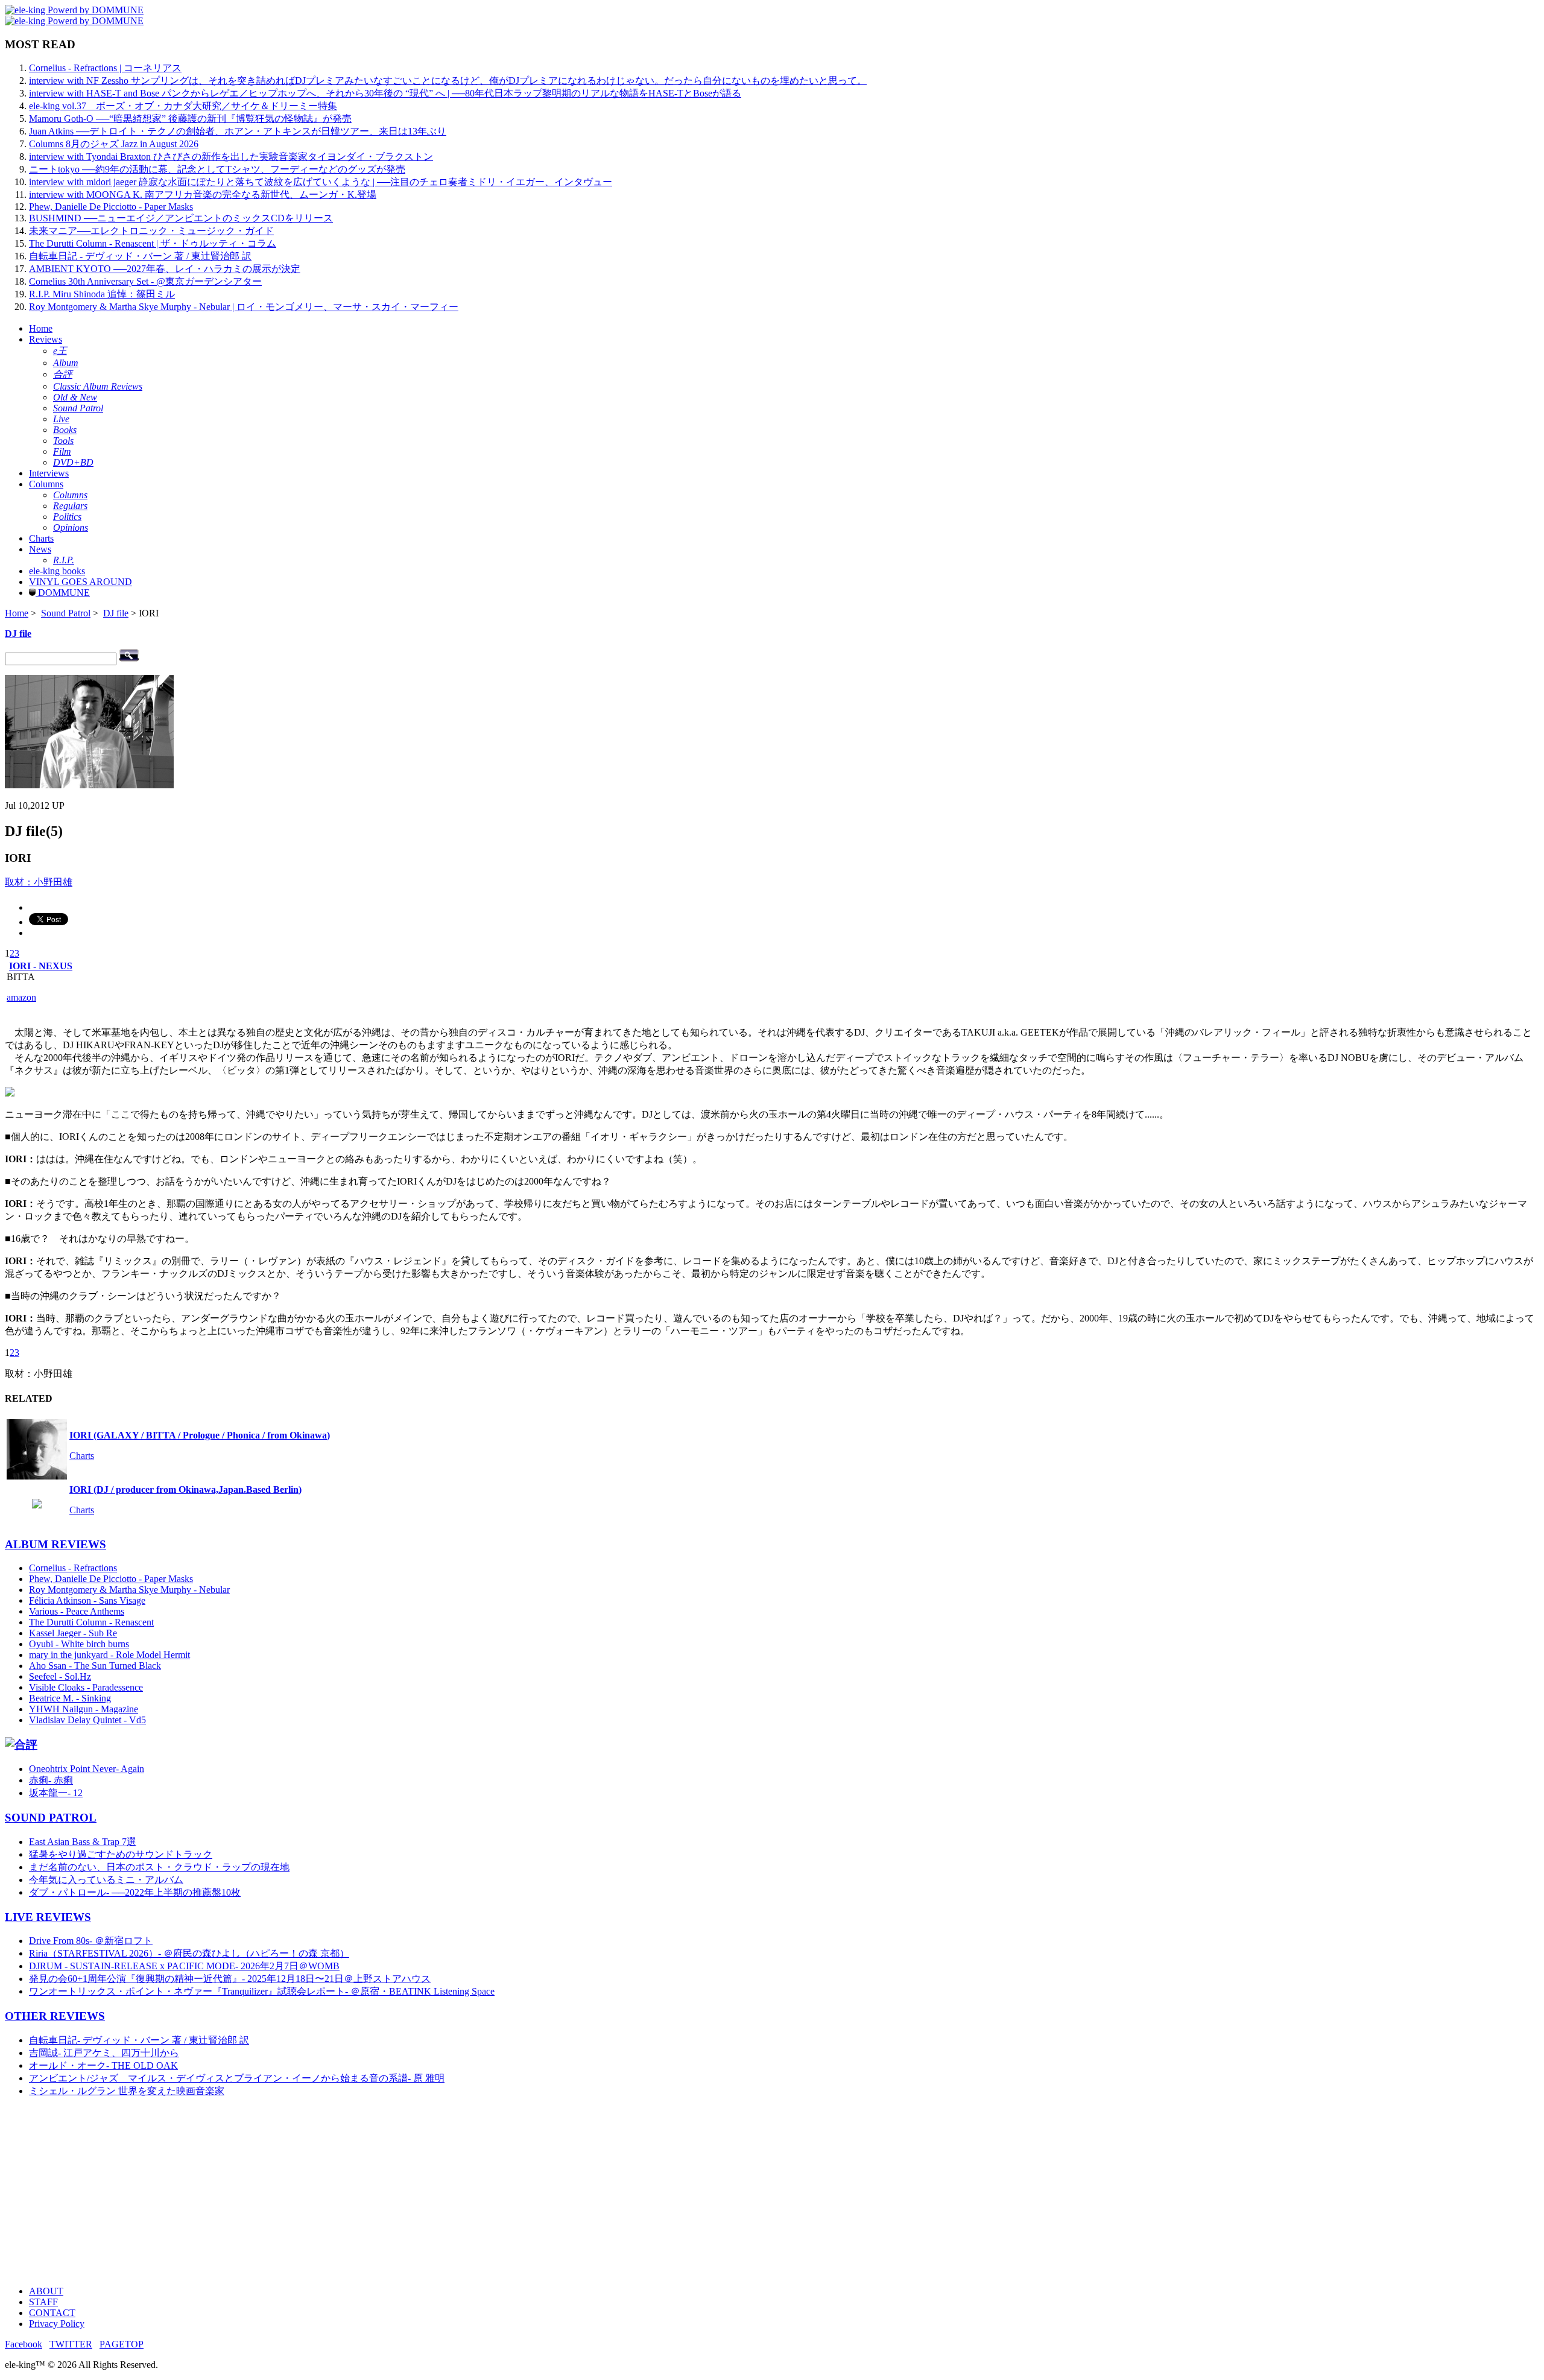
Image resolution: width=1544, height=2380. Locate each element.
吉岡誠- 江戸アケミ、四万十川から (104, 2053)
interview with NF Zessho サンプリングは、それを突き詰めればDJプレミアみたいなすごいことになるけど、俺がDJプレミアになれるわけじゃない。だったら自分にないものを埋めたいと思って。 (448, 81)
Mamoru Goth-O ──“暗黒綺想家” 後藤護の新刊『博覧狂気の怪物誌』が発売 (190, 119)
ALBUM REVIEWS (55, 1544)
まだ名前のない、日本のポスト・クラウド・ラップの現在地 (159, 1867)
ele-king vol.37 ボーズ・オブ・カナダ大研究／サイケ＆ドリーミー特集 (183, 106)
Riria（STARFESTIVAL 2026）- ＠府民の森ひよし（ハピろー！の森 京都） (189, 1953)
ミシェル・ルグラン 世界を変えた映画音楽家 (127, 2091)
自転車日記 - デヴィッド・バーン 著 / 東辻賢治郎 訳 (140, 256)
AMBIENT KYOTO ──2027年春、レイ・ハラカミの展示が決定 (165, 269)
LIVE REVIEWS (48, 1917)
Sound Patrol (66, 613)
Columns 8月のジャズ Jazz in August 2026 (114, 144)
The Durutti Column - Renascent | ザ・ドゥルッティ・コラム (153, 243)
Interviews (49, 473)
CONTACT (52, 2313)
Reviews (46, 339)
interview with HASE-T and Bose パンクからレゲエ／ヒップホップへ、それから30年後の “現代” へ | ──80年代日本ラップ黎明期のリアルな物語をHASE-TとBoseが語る (385, 93)
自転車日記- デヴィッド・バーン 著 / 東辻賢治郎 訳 (139, 2040)
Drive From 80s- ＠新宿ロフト (91, 1941)
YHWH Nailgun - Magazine (84, 1709)
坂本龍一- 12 (56, 1793)
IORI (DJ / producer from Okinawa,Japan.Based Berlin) (185, 1489)
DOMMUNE (63, 593)
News (40, 549)
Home (41, 328)
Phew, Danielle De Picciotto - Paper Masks (111, 207)
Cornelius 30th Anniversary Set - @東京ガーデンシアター (145, 281)
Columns (46, 484)
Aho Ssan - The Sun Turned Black (95, 1666)
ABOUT (46, 2291)
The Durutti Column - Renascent (91, 1622)
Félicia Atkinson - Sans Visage (87, 1600)
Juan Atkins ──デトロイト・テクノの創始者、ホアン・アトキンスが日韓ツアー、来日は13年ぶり (238, 131)
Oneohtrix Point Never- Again (87, 1769)
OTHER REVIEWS (55, 2016)
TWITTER (71, 2344)
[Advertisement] (367, 2192)
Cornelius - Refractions (73, 1568)
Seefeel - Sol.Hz (60, 1676)
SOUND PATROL (51, 1818)
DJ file (116, 613)
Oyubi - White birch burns (79, 1644)
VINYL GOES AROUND (81, 582)
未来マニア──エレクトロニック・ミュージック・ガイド (151, 231)
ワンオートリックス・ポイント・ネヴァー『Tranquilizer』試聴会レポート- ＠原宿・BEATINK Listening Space (262, 1991)
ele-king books (57, 571)
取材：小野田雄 (39, 882)
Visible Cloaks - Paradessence (86, 1687)
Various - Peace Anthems (77, 1611)
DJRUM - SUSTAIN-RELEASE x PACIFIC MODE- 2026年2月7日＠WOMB (184, 1966)
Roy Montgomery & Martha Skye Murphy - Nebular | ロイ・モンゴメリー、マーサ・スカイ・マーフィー (244, 307)
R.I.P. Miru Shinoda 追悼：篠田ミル (102, 294)
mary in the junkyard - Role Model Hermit (109, 1655)
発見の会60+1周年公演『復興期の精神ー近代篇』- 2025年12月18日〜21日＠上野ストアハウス (230, 1979)
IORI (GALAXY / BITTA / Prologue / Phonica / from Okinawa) (200, 1435)
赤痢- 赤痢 (51, 1780)
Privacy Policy (57, 2324)
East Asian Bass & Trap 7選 (83, 1842)
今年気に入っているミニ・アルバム (106, 1880)
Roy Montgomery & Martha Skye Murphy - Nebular (129, 1590)
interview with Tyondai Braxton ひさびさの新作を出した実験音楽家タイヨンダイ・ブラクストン (231, 157)
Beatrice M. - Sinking (70, 1698)
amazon (21, 997)
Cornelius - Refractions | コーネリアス (105, 68)
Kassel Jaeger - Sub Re (73, 1633)
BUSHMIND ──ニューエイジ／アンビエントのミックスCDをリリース (181, 218)
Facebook (24, 2344)
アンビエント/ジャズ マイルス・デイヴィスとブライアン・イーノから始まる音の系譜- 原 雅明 (237, 2078)
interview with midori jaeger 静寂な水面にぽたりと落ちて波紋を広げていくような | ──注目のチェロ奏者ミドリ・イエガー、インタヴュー (321, 182)
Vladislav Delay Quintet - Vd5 (87, 1720)
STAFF (43, 2302)
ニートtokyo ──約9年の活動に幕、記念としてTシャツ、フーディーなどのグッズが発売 (217, 169)
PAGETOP (122, 2344)
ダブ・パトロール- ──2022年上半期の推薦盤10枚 (135, 1892)
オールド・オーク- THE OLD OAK (103, 2065)
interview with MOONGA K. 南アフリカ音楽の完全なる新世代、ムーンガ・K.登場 (203, 195)
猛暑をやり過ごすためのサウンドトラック (121, 1854)
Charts (41, 538)
